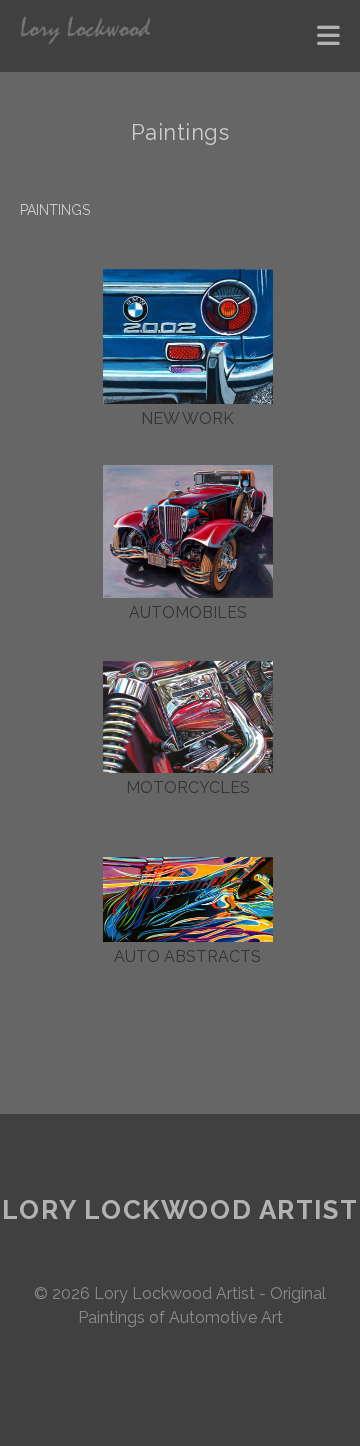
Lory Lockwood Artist (180, 1210)
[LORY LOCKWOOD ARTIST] (85, 36)
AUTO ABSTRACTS (187, 956)
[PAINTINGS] (188, 336)
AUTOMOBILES (188, 612)
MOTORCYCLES (188, 787)
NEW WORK (187, 418)
